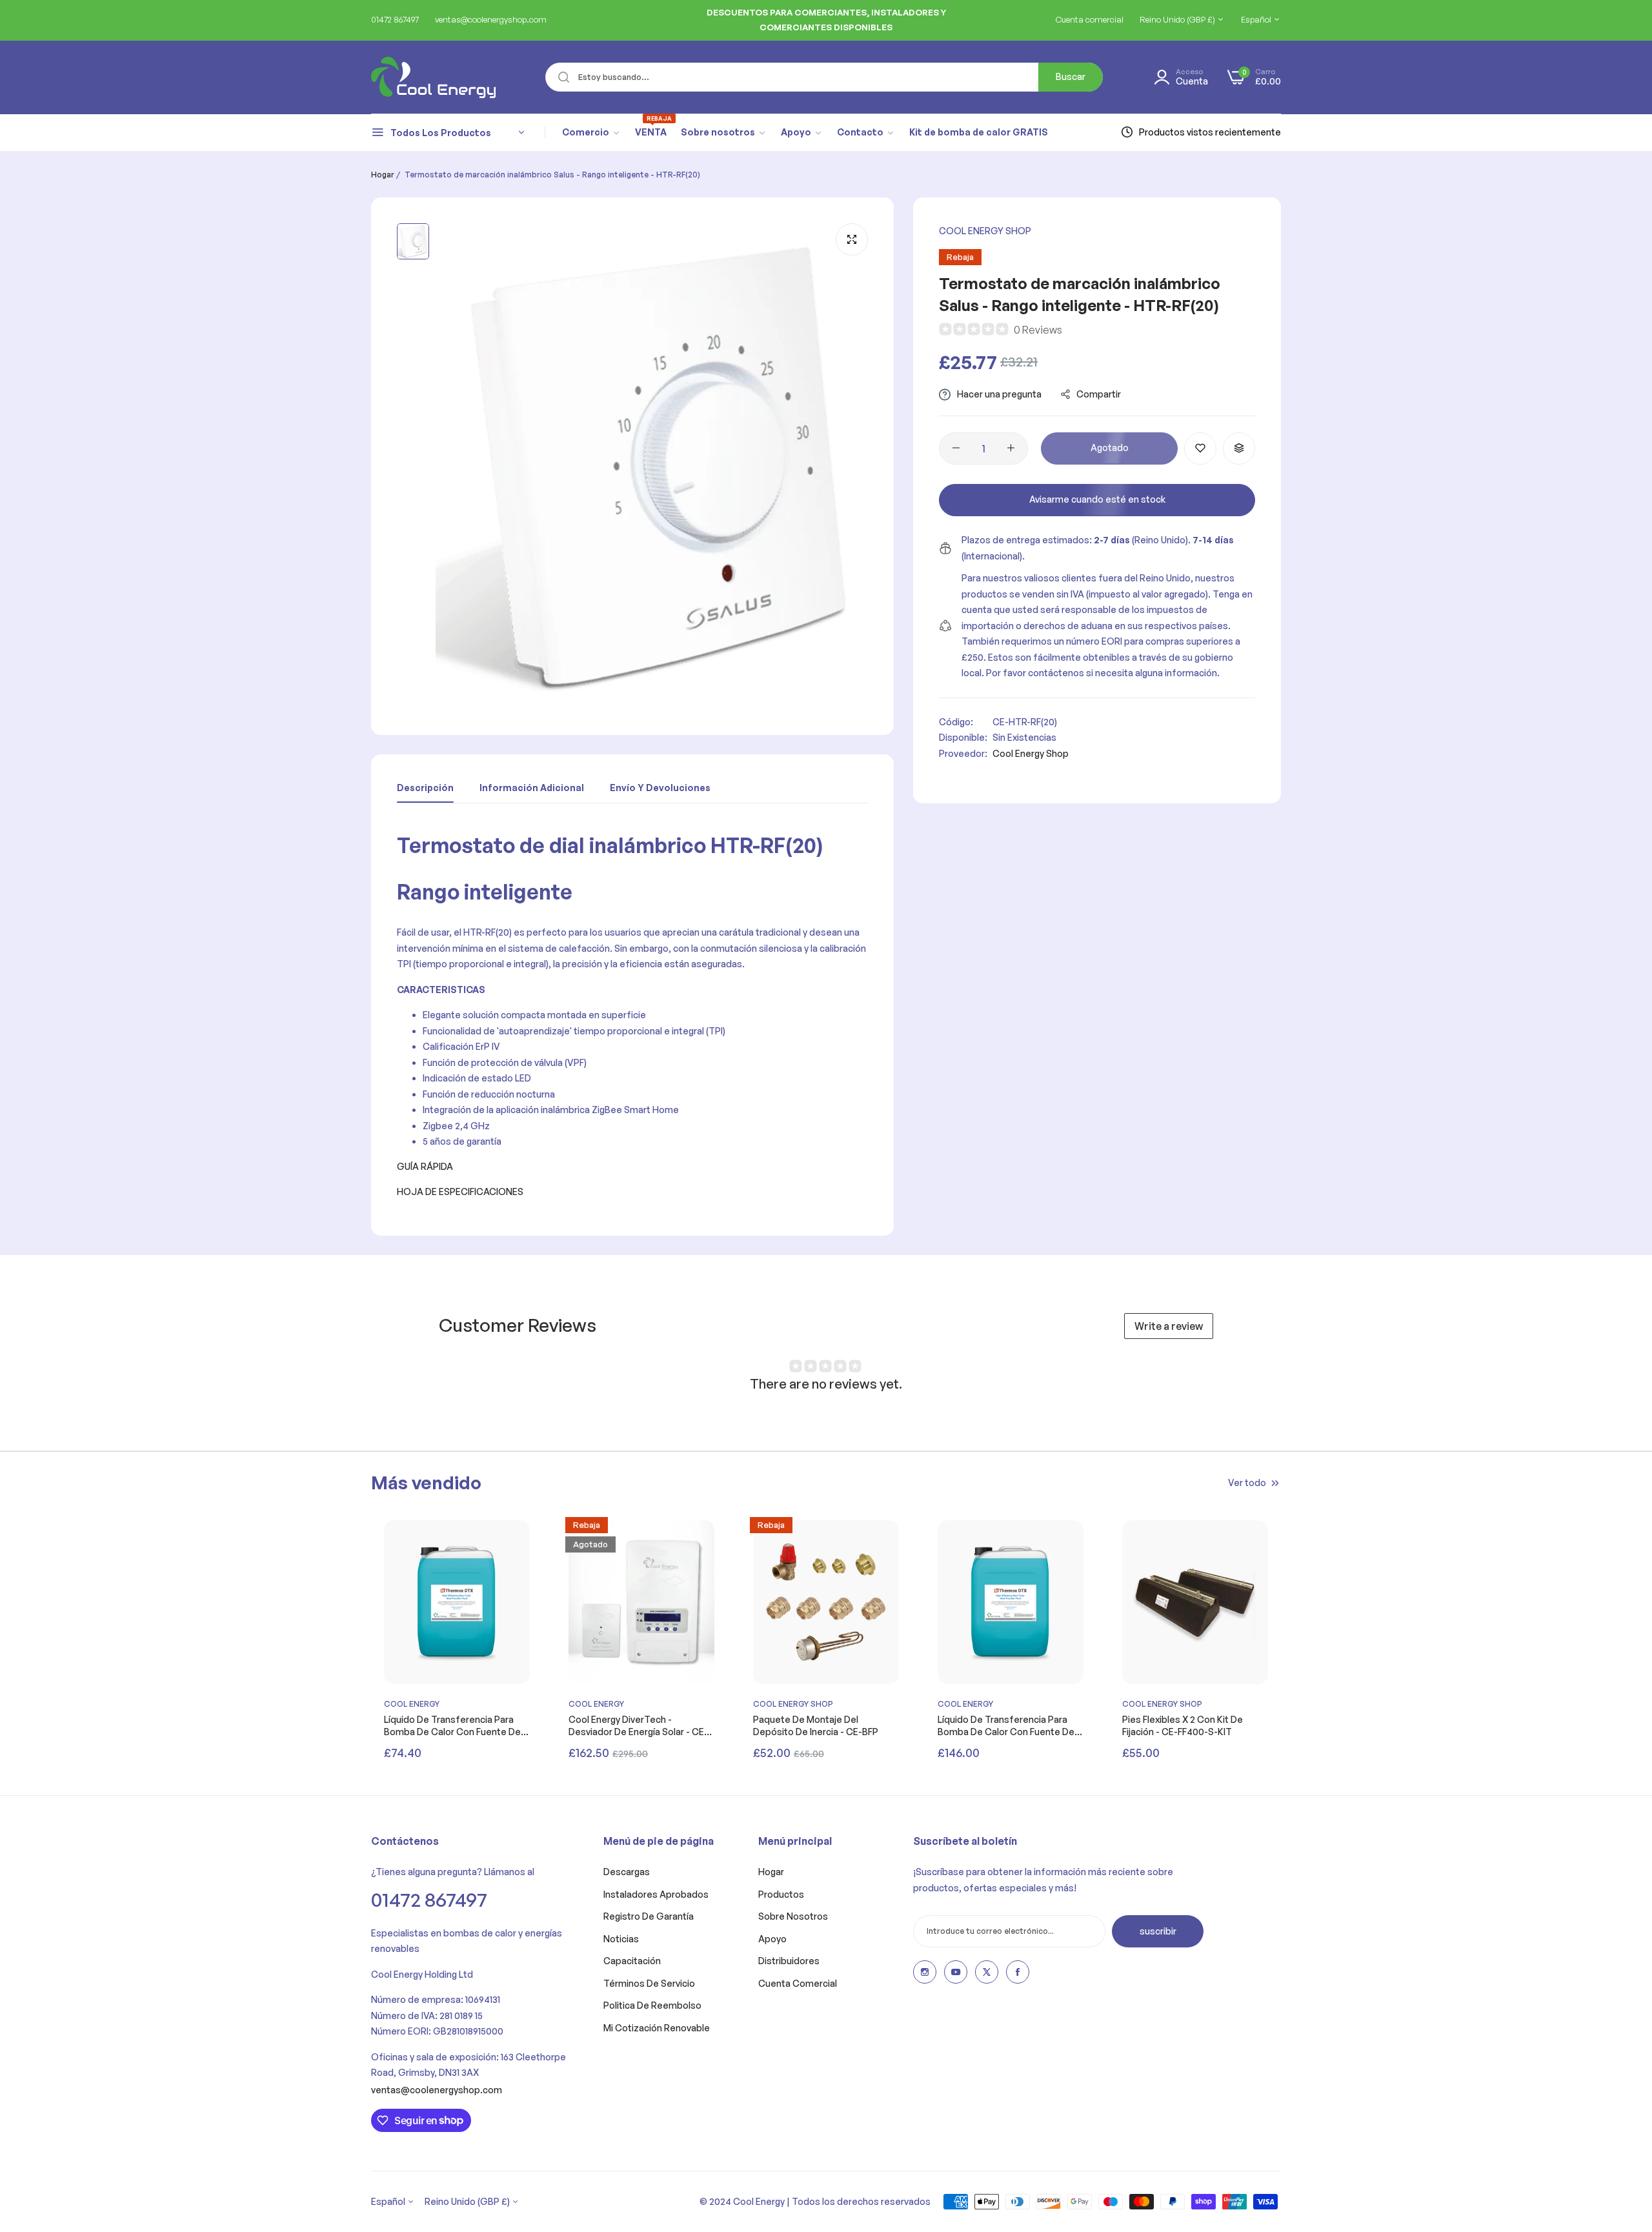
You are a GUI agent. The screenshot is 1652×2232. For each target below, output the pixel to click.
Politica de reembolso (652, 2005)
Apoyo (772, 1939)
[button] (1200, 448)
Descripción (425, 788)
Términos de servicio (649, 1983)
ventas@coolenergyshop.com (437, 2090)
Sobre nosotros (793, 1916)
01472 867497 (429, 1899)
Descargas (627, 1872)
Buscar (1071, 76)
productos (781, 1894)
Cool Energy (412, 1704)
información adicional (532, 788)
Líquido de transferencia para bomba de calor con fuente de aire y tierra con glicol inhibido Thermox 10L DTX (452, 1725)
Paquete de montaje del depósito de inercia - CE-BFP (816, 1725)
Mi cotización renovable (657, 2028)
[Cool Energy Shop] (418, 77)
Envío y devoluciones (660, 788)
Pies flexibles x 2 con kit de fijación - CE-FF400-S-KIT (1183, 1725)
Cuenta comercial (798, 1983)
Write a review (1169, 1326)
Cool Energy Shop (985, 231)
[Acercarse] (852, 239)
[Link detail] (925, 1972)
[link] (591, 132)
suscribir (1158, 1931)
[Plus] (1011, 448)
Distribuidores (789, 1961)
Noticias (621, 1939)
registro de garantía (649, 1916)
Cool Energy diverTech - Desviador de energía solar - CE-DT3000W (638, 1725)
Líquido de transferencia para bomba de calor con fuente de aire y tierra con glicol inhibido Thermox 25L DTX (1006, 1725)
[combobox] (824, 77)
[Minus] (956, 448)
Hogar (383, 175)
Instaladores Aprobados (656, 1894)
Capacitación (632, 1961)
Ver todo (1247, 1483)
